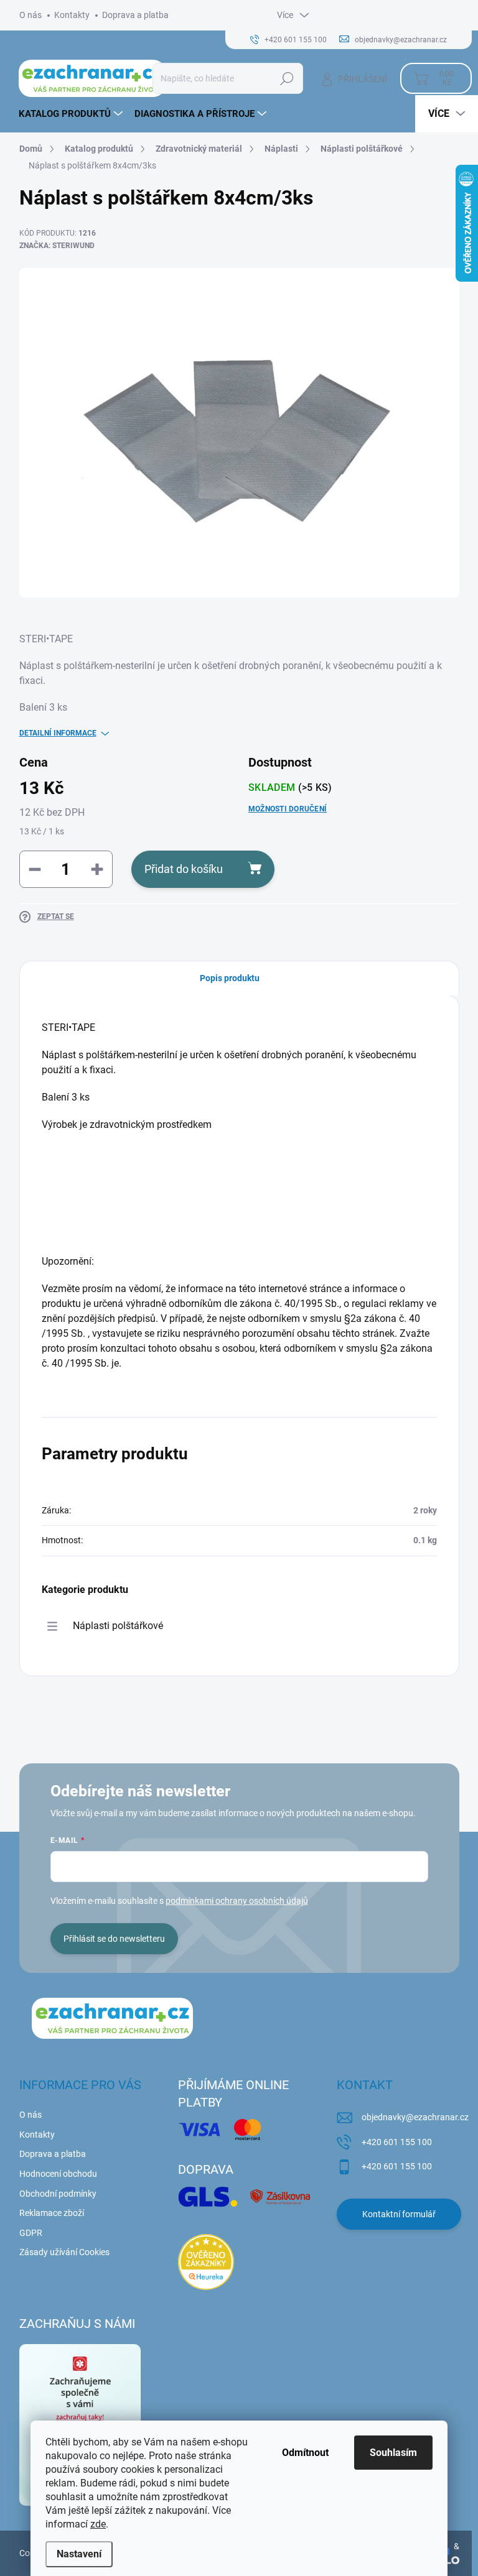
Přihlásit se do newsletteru (114, 1939)
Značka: (57, 246)
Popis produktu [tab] (230, 978)
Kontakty (72, 15)
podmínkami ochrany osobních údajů (237, 1901)
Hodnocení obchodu (58, 2174)
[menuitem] (72, 114)
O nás (30, 15)
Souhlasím (393, 2453)
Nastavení (79, 2554)
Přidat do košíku (184, 869)
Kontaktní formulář (399, 2214)
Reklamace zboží (52, 2213)
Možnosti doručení (288, 809)
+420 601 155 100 (397, 2142)
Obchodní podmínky (58, 2194)
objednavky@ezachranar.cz (415, 2117)
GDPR (31, 2233)
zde (98, 2524)
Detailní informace (58, 733)
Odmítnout (305, 2453)
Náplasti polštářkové (118, 1626)
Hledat (287, 78)
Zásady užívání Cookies (64, 2252)
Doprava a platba (135, 15)
